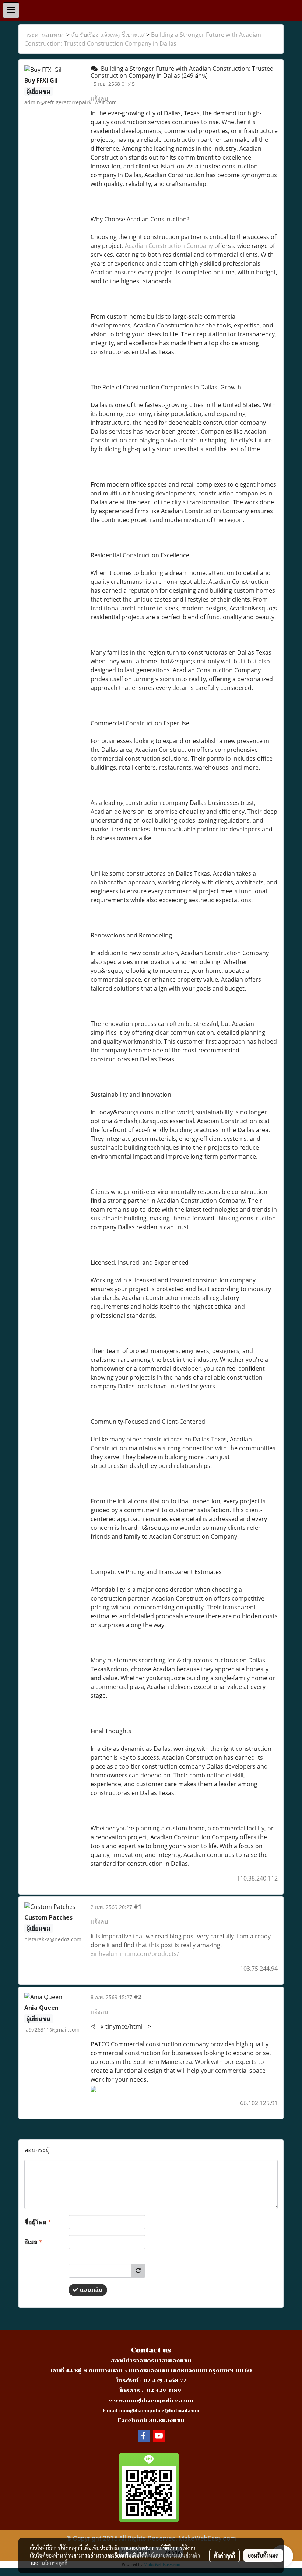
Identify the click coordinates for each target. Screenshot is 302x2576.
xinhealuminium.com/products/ (135, 1954)
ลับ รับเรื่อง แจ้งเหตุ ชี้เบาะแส (108, 35)
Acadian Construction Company (169, 246)
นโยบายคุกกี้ (55, 2563)
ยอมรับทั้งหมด (263, 2555)
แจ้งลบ (99, 98)
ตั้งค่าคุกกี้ (224, 2555)
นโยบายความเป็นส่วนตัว (174, 2555)
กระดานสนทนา (45, 35)
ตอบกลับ (90, 2290)
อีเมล (33, 2242)
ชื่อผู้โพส (38, 2222)
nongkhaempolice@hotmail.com (160, 2411)
